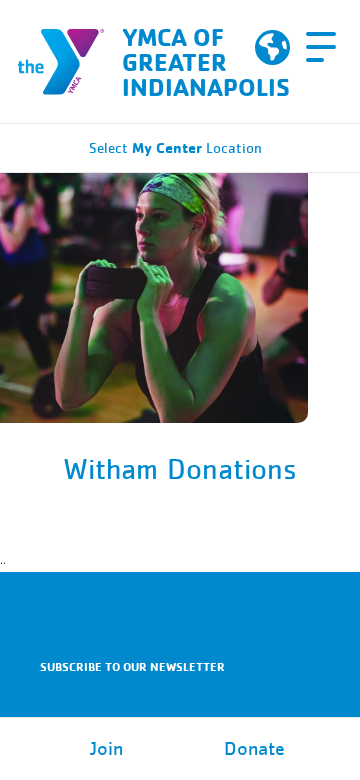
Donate (254, 749)
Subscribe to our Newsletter (132, 666)
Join (106, 749)
